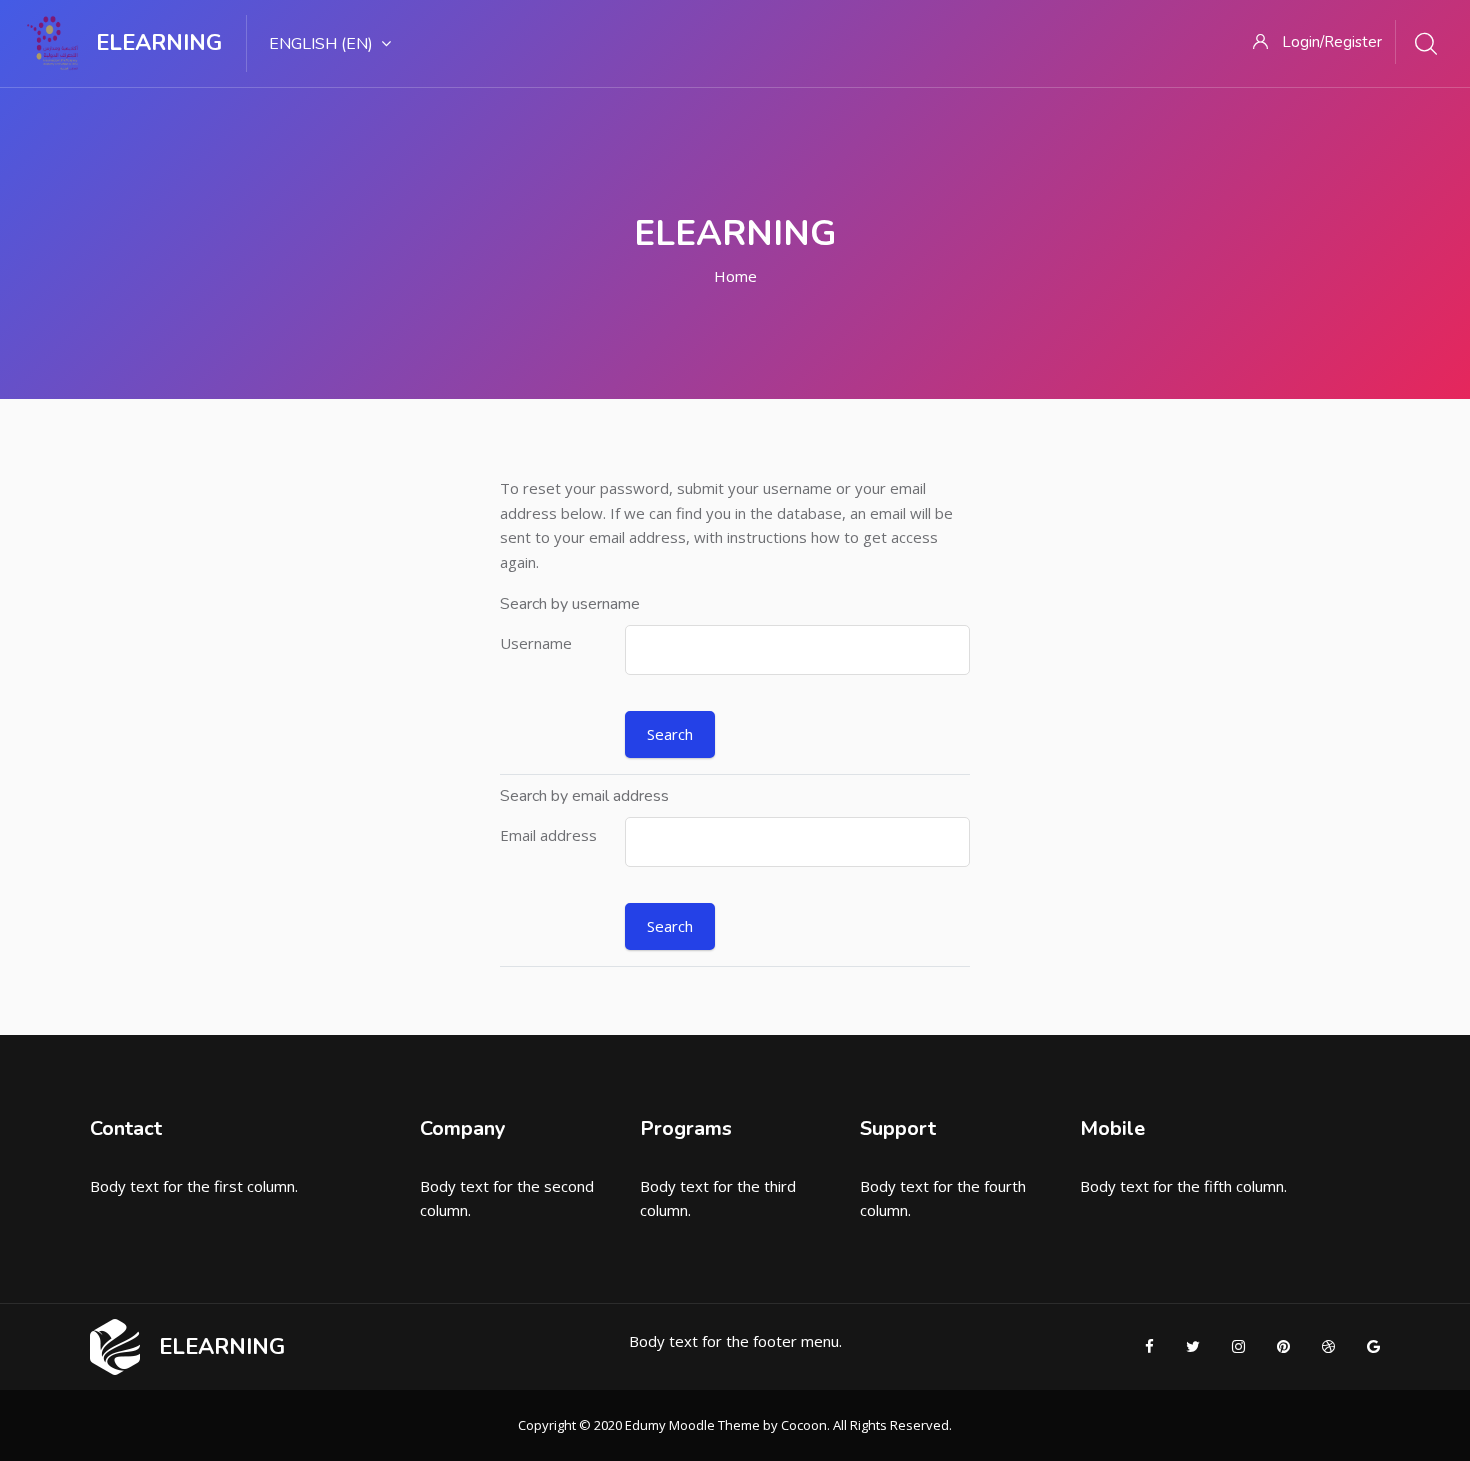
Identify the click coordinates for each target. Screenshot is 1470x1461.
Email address (548, 835)
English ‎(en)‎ (321, 44)
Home (735, 276)
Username (536, 643)
